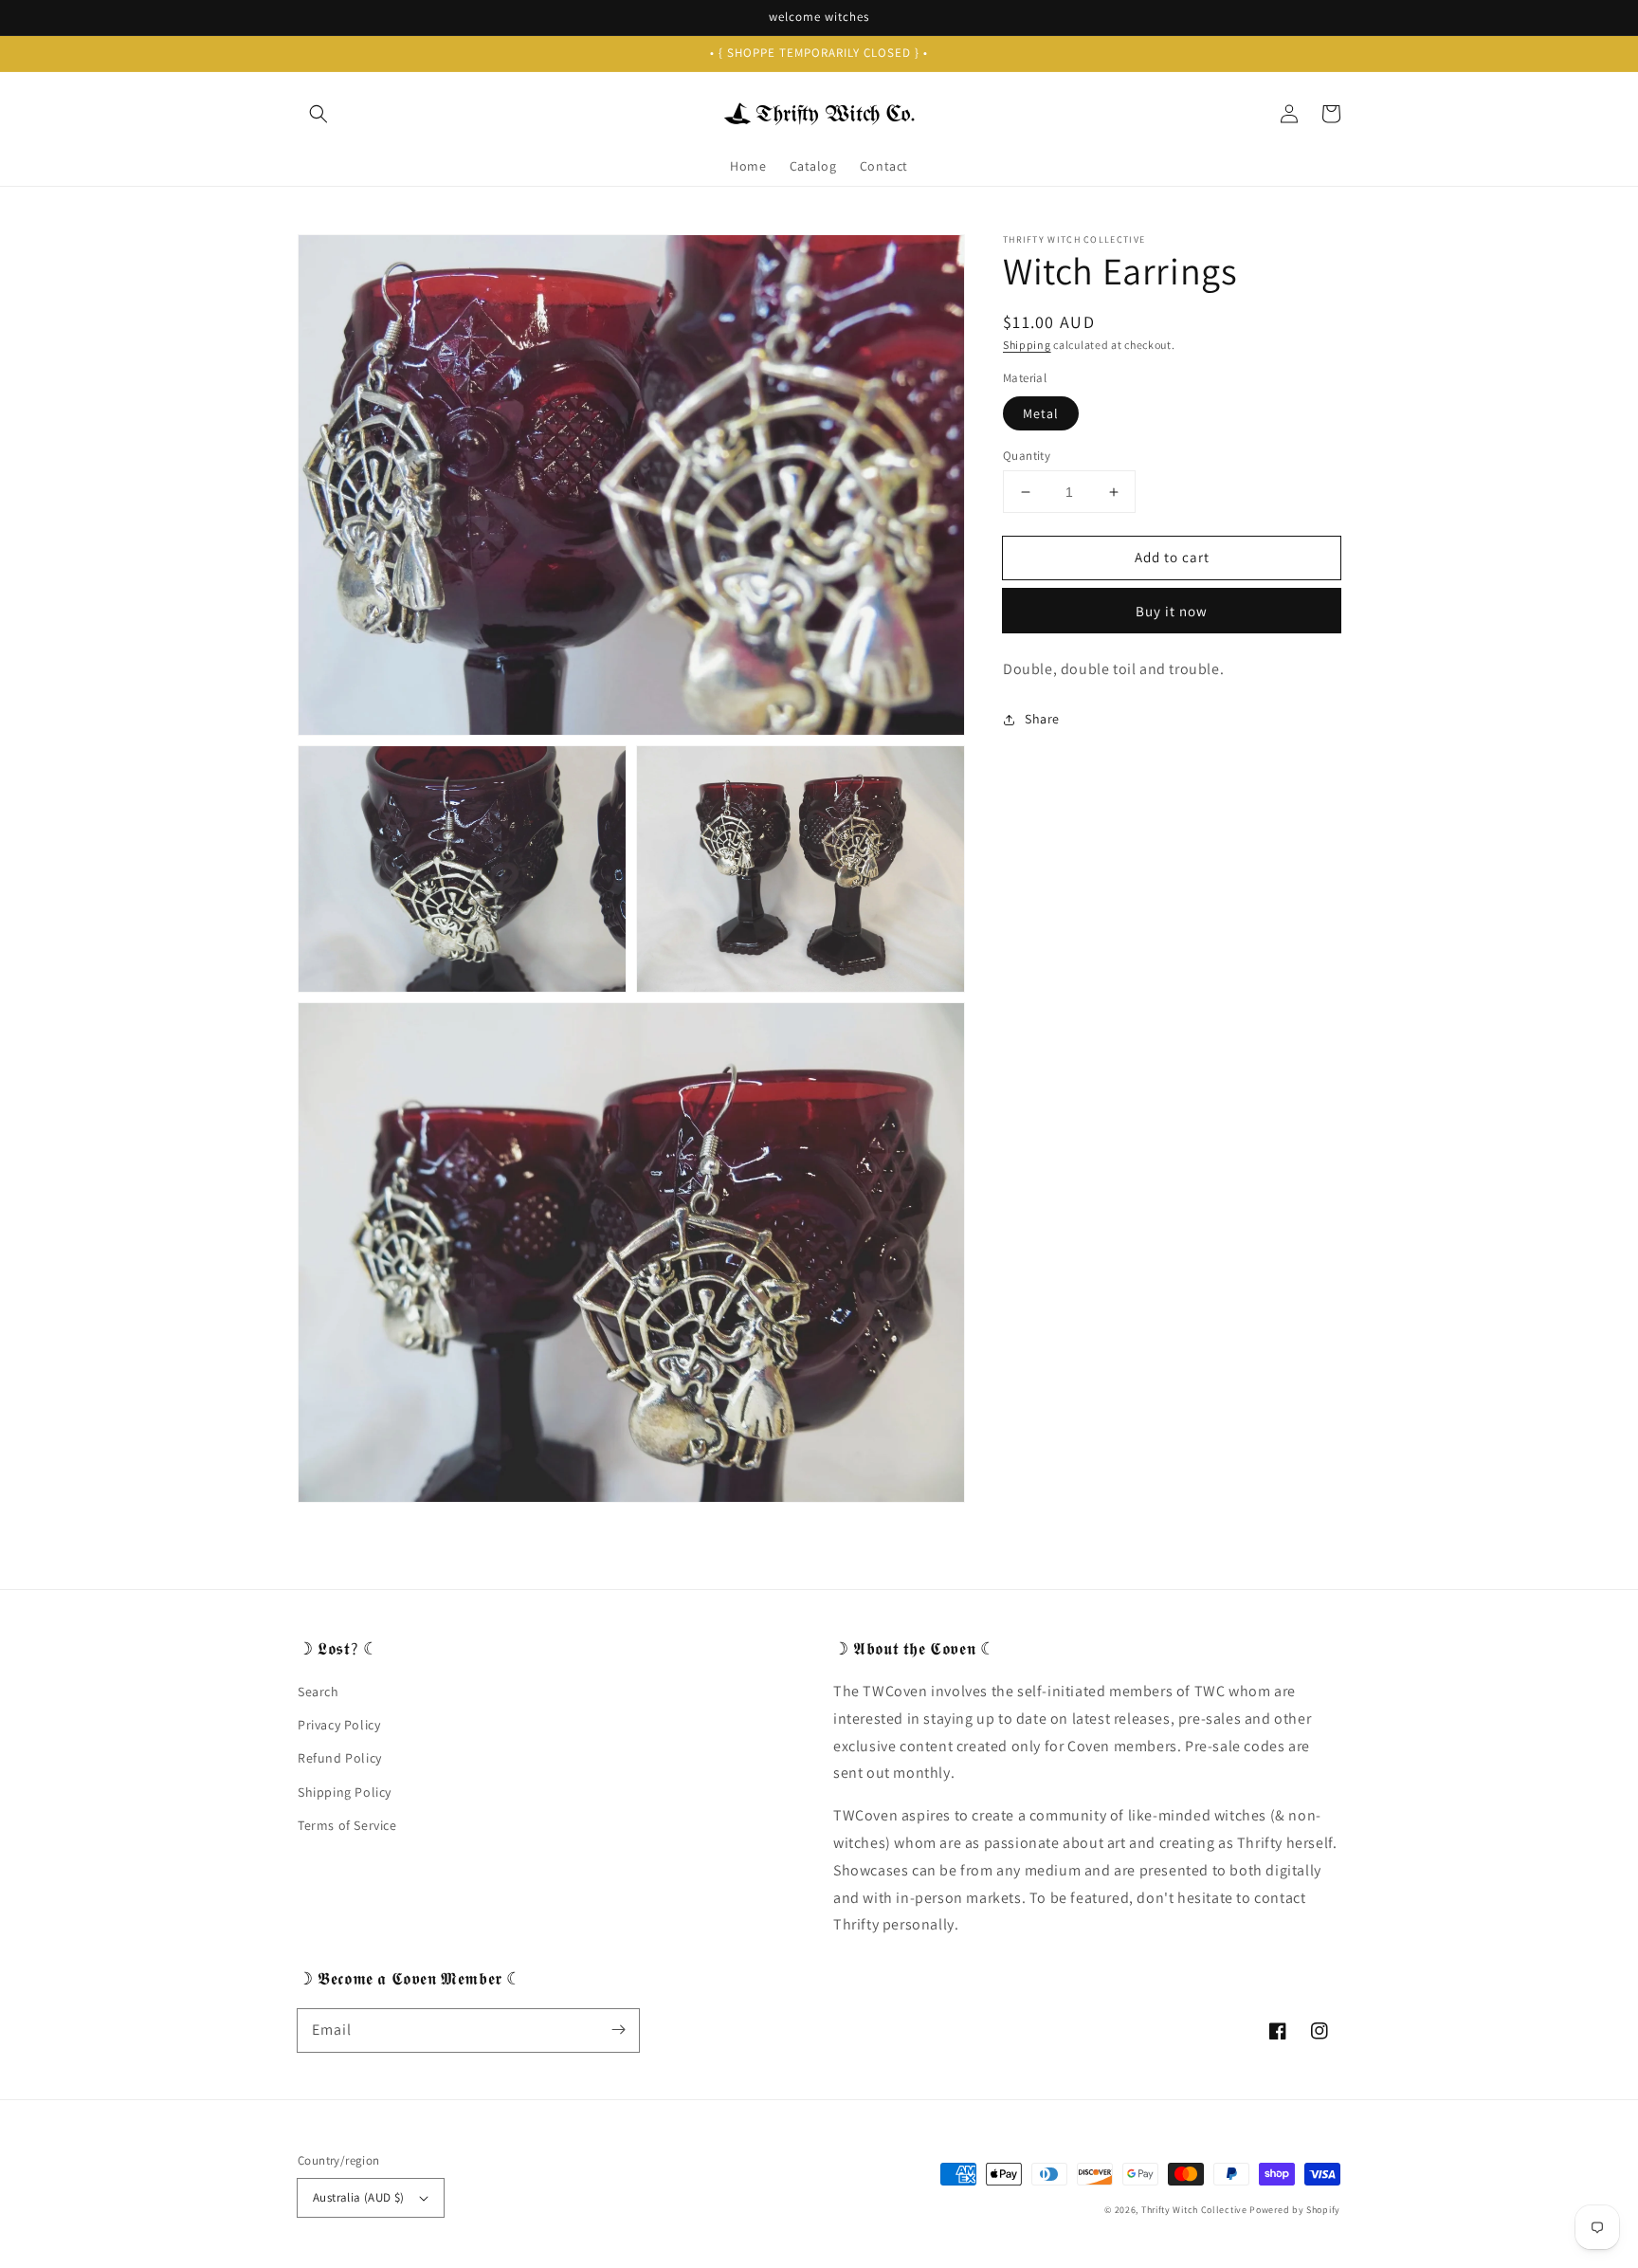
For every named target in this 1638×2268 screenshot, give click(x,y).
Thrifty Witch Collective (1194, 2210)
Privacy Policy (339, 1725)
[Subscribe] (618, 2030)
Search (318, 1692)
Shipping (1027, 345)
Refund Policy (340, 1758)
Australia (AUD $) (359, 2197)
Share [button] (1042, 720)
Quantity (1027, 456)
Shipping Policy (345, 1792)
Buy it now (1172, 612)
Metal (1041, 413)
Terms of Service (347, 1825)
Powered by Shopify (1295, 2210)
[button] (318, 114)
